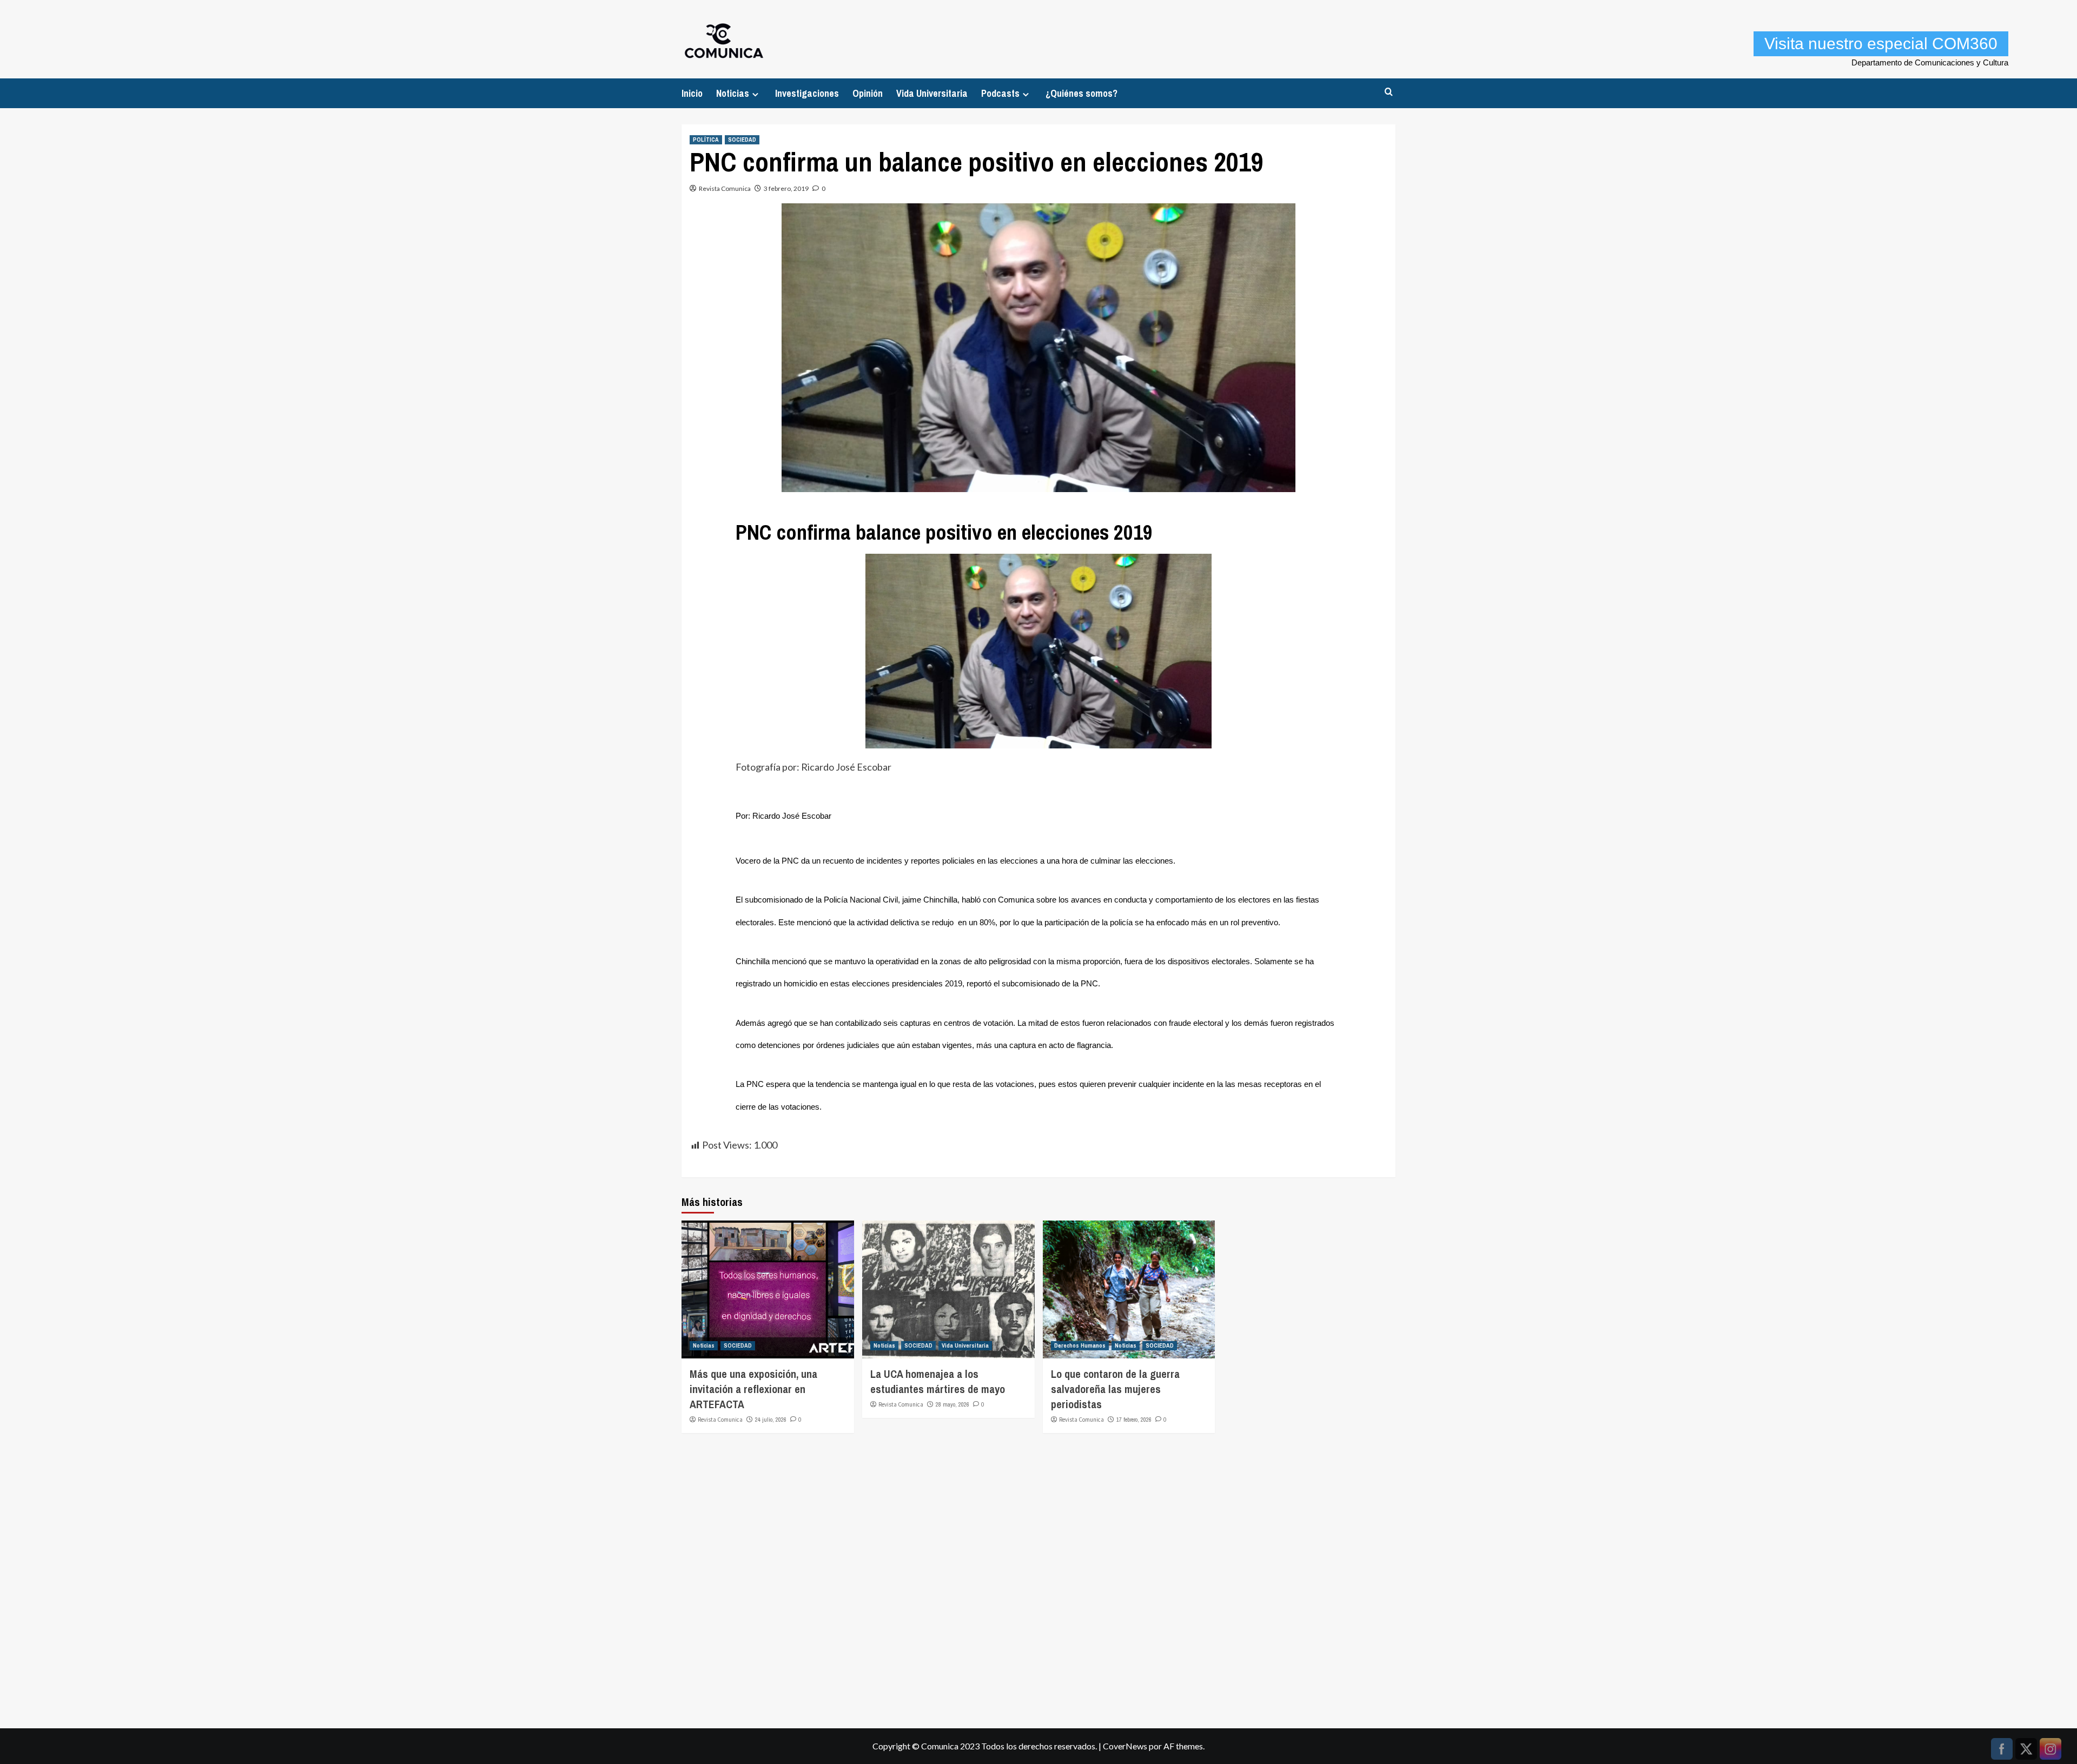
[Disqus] (1038, 1576)
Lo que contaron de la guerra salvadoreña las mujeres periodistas (1115, 1389)
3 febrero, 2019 (786, 188)
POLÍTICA (706, 140)
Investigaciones (807, 93)
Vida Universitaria (932, 93)
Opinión (868, 93)
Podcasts (1000, 93)
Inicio (692, 93)
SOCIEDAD (742, 140)
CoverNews (1125, 1746)
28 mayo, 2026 (952, 1404)
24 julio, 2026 (771, 1420)
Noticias (733, 93)
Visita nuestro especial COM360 (1881, 44)
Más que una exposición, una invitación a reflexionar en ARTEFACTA (753, 1389)
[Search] (1389, 92)
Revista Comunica (725, 188)
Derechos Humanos (1080, 1345)
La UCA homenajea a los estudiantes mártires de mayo (938, 1381)
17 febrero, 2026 (1134, 1420)
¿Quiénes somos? (1082, 93)
